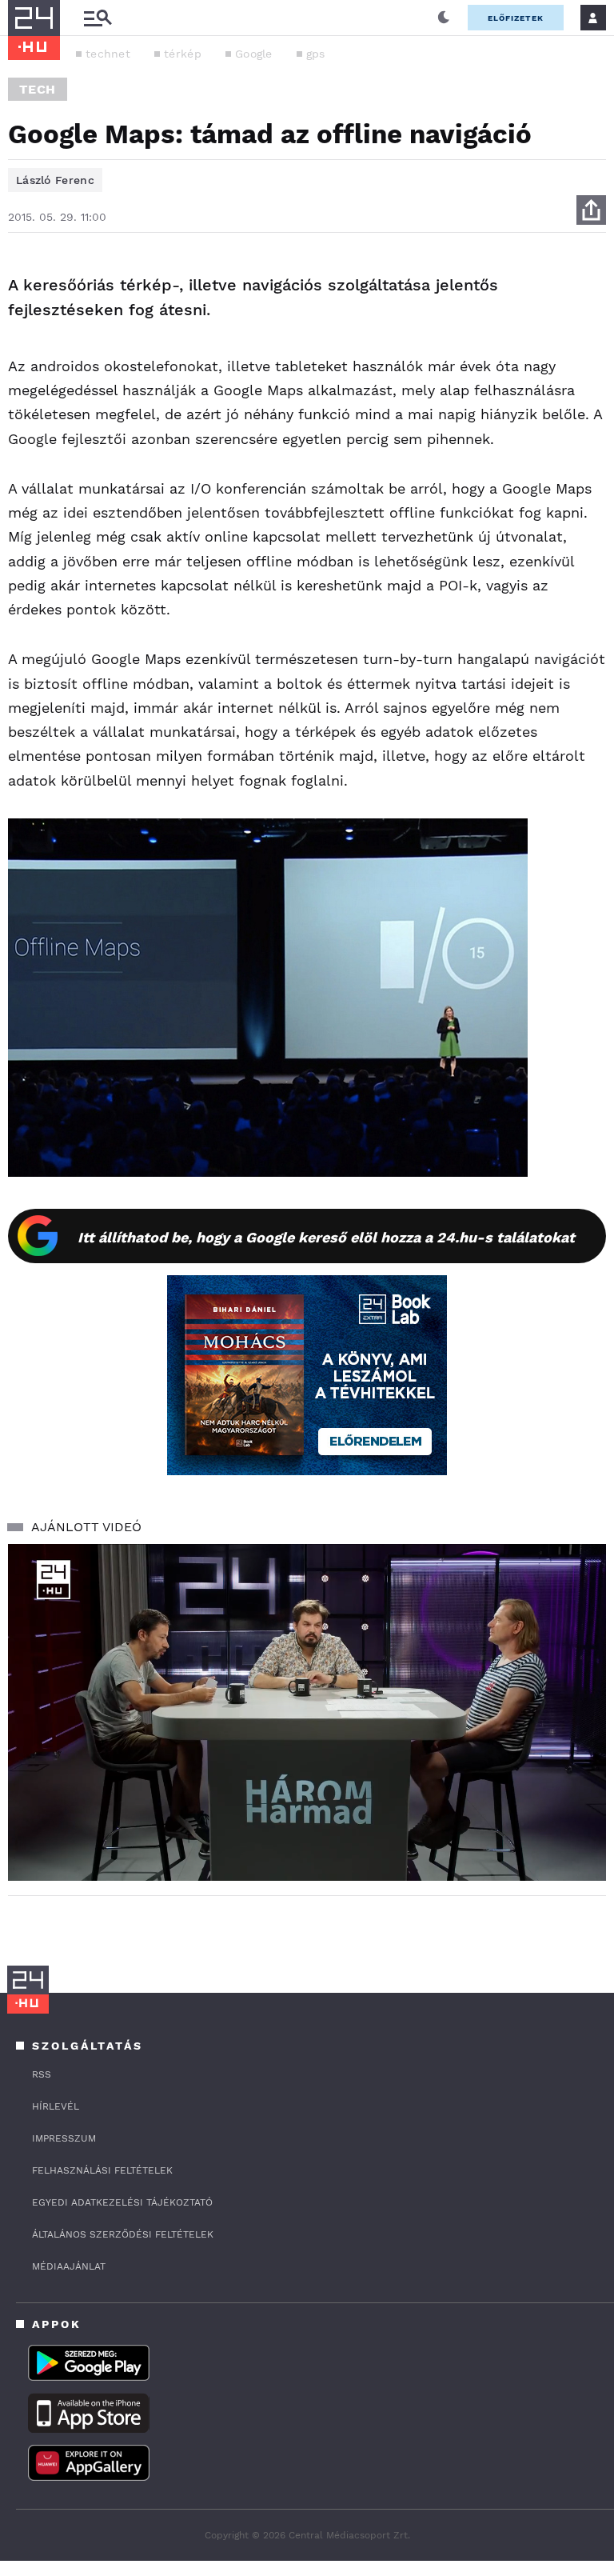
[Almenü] (98, 18)
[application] (307, 1712)
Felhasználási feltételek (102, 2170)
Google (254, 54)
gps (316, 54)
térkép (183, 54)
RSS (42, 2074)
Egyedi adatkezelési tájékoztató (122, 2202)
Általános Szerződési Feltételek (123, 2234)
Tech (38, 89)
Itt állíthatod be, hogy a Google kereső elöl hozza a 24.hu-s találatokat (326, 1237)
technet (108, 54)
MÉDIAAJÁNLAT (69, 2266)
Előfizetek (516, 18)
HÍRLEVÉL (56, 2106)
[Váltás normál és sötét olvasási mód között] (444, 18)
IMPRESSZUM (64, 2138)
